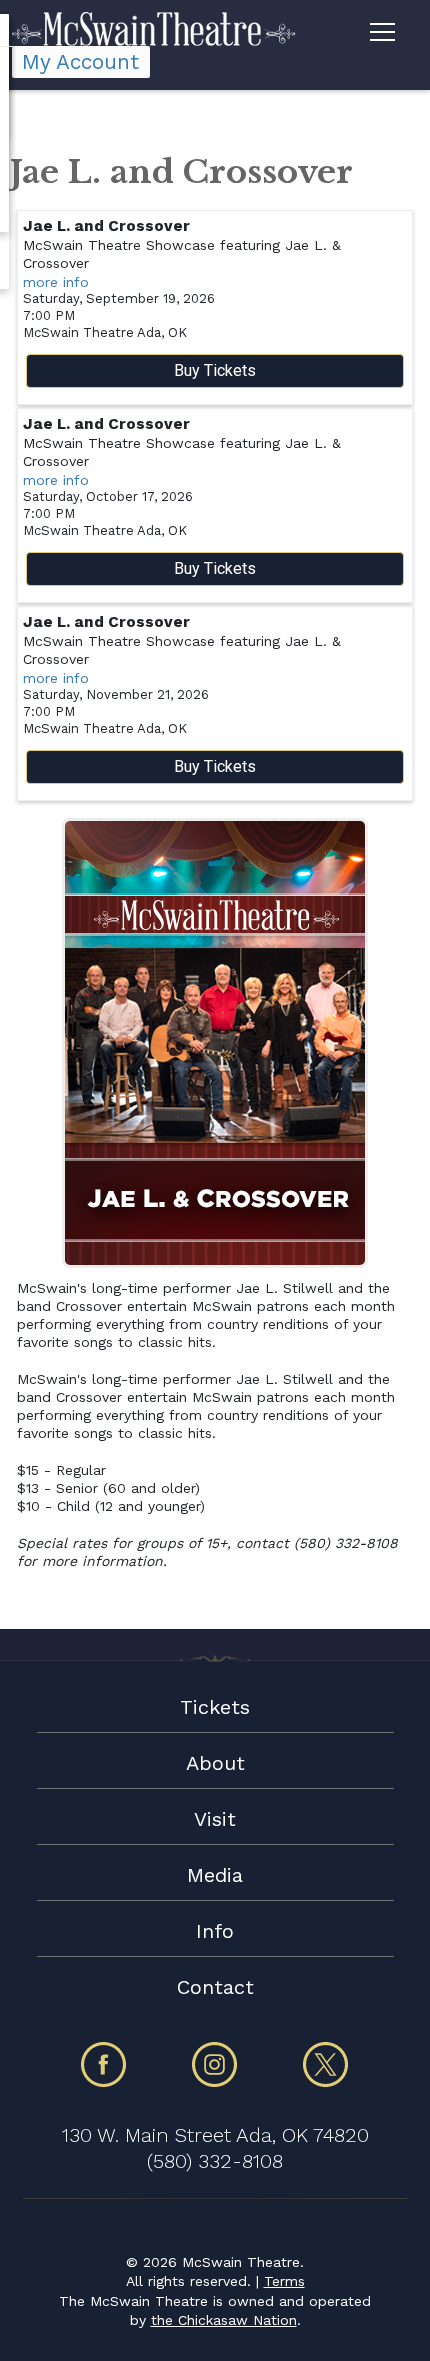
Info (215, 1931)
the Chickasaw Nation (224, 2320)
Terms (284, 2281)
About (215, 1763)
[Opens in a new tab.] (104, 2083)
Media (215, 1875)
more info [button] (56, 282)
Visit (215, 1819)
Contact (215, 1987)
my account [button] (80, 62)
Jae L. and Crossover (106, 226)
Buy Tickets (215, 370)
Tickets (215, 1707)
